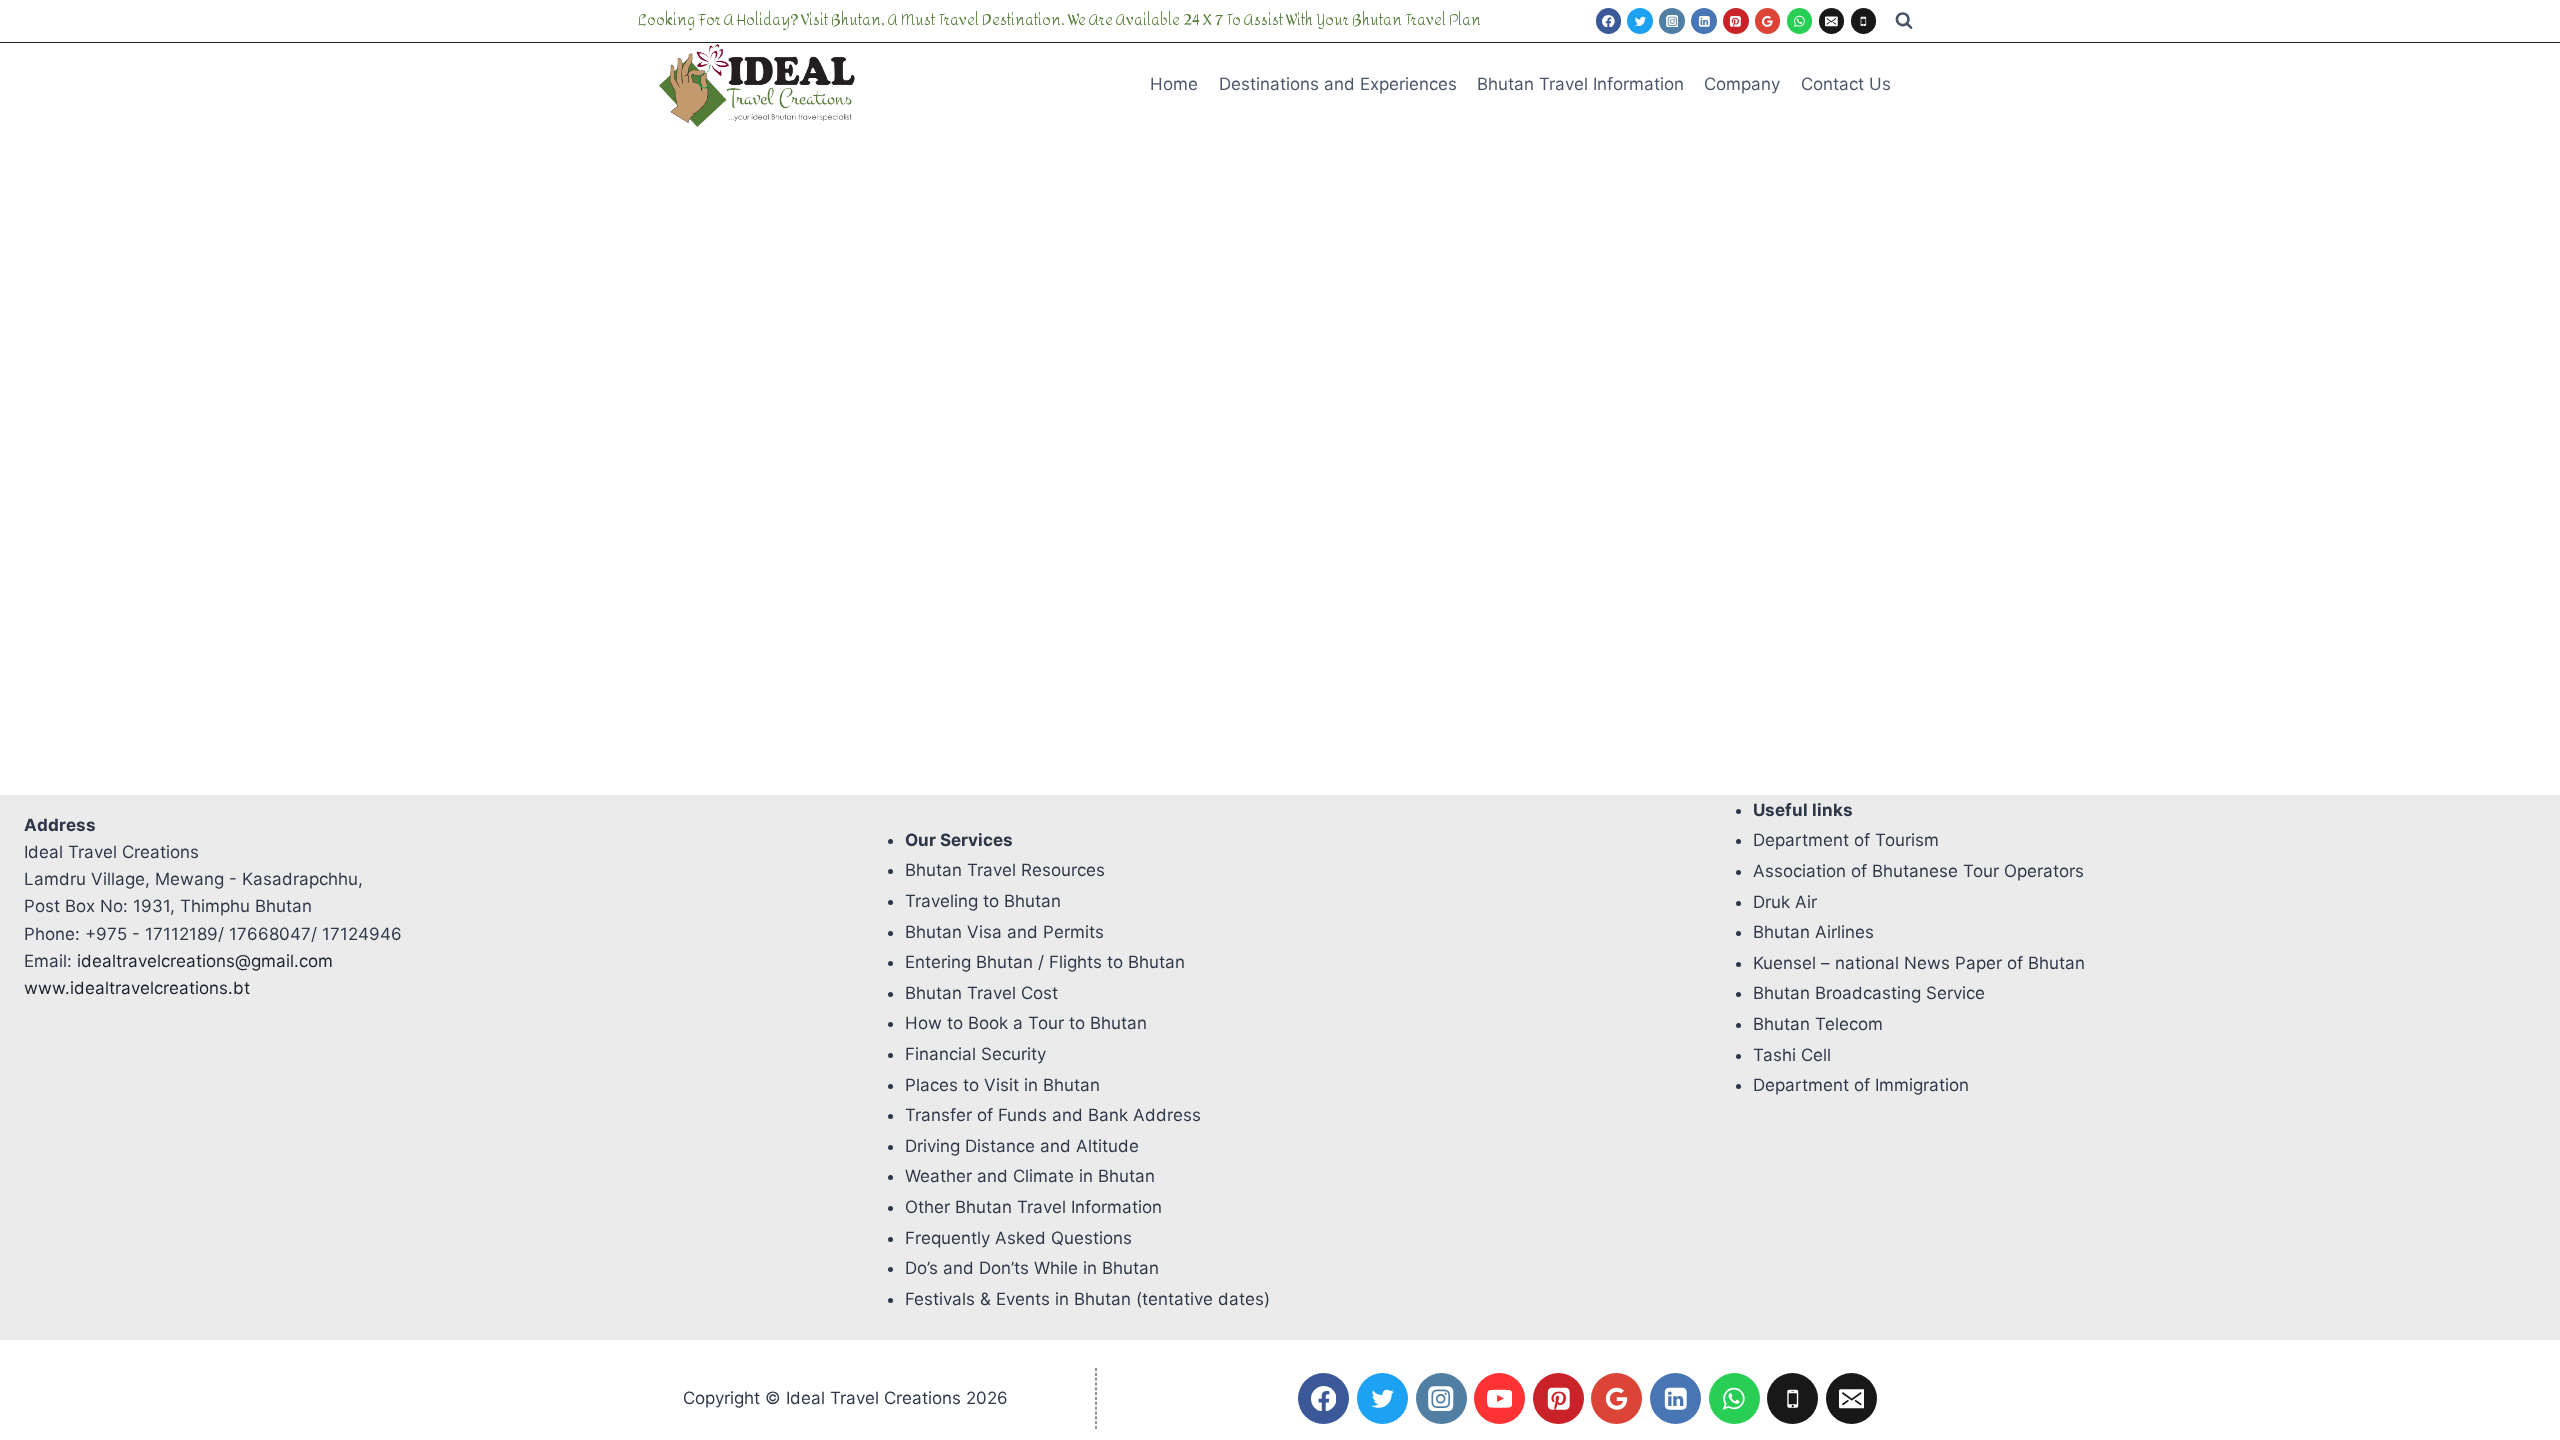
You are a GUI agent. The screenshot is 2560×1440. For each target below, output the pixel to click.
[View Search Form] (1904, 21)
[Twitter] (1640, 21)
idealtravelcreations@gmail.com (205, 961)
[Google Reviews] (1768, 21)
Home (1174, 84)
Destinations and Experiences (1338, 84)
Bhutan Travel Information (1580, 84)
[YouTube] (1499, 1398)
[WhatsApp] (1800, 21)
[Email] (1832, 21)
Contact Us (1846, 84)
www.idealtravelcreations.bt (137, 988)
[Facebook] (1609, 21)
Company (1742, 84)
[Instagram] (1672, 21)
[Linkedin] (1704, 21)
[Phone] (1864, 21)
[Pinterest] (1736, 21)
